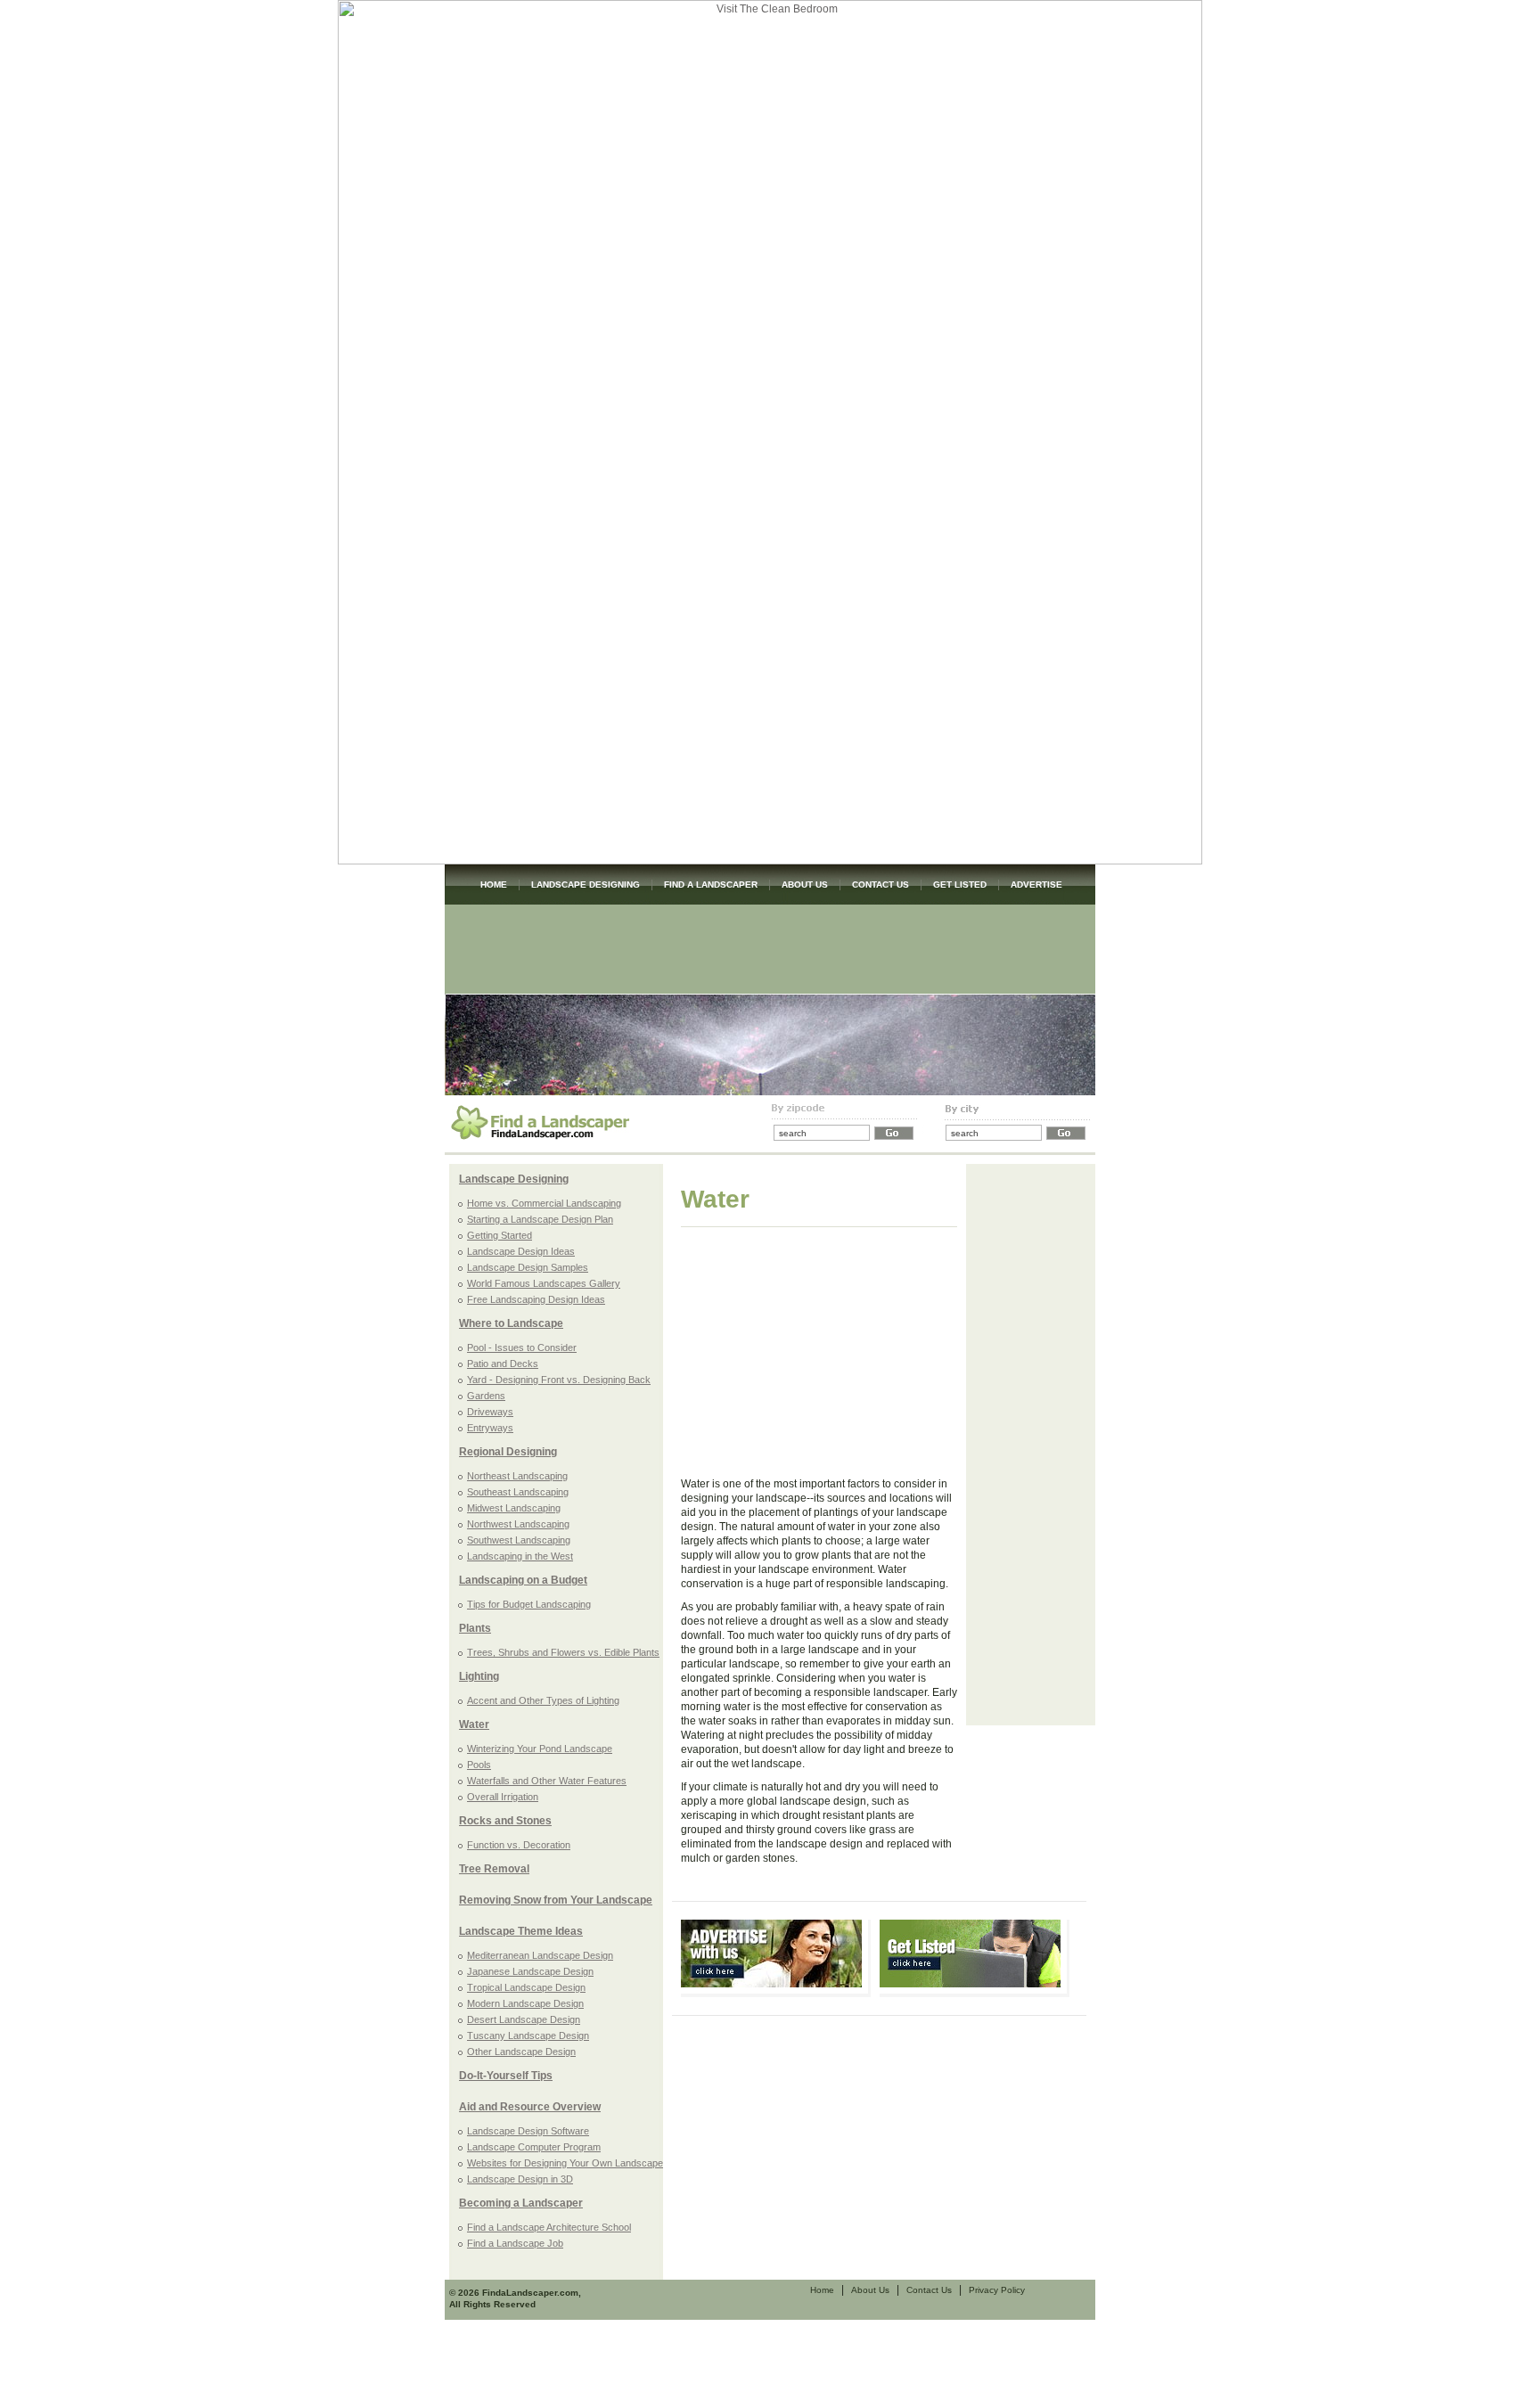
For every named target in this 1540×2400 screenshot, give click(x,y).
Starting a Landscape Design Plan (540, 1219)
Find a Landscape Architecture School (549, 2227)
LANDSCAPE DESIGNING (586, 885)
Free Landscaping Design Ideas (536, 1299)
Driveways (490, 1412)
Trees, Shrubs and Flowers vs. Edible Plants (563, 1652)
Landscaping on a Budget (523, 1580)
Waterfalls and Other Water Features (547, 1781)
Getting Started (500, 1235)
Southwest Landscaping (519, 1540)
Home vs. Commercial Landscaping (544, 1203)
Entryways (490, 1428)
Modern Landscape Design (525, 2003)
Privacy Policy (997, 2290)
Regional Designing (508, 1452)
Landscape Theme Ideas (521, 1931)
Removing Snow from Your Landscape (556, 1900)
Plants (475, 1628)
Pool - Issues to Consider (522, 1347)
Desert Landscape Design (524, 2019)
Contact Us (929, 2290)
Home (822, 2290)
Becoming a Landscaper (521, 2203)
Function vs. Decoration (519, 1845)
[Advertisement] (770, 949)
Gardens (486, 1396)
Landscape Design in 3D (520, 2179)
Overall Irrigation (503, 1797)
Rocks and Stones (505, 1821)
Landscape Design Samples (528, 1267)
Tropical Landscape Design (526, 1987)
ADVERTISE (1036, 885)
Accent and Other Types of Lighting (543, 1700)
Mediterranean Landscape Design (540, 1955)
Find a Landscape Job (515, 2243)
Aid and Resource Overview (530, 2107)
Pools (479, 1765)
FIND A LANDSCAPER (711, 885)
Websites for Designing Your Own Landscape (565, 2163)
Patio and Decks (503, 1364)
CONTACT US (881, 885)
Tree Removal (494, 1869)
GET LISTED (960, 885)
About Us (870, 2290)
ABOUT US (805, 885)
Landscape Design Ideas (521, 1251)
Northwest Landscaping (518, 1524)
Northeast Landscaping (517, 1476)
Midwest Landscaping (514, 1508)
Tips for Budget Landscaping (529, 1604)
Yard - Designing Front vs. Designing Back (559, 1380)
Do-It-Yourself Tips (506, 2076)
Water (474, 1724)
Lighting (479, 1676)
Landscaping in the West (520, 1556)
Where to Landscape (511, 1323)
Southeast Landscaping (518, 1492)
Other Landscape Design (521, 2052)
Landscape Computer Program (534, 2147)
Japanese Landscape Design (530, 1971)
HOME (494, 885)
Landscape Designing (514, 1179)
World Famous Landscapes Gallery (544, 1283)
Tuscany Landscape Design (528, 2035)
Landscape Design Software (528, 2131)
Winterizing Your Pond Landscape (540, 1749)
